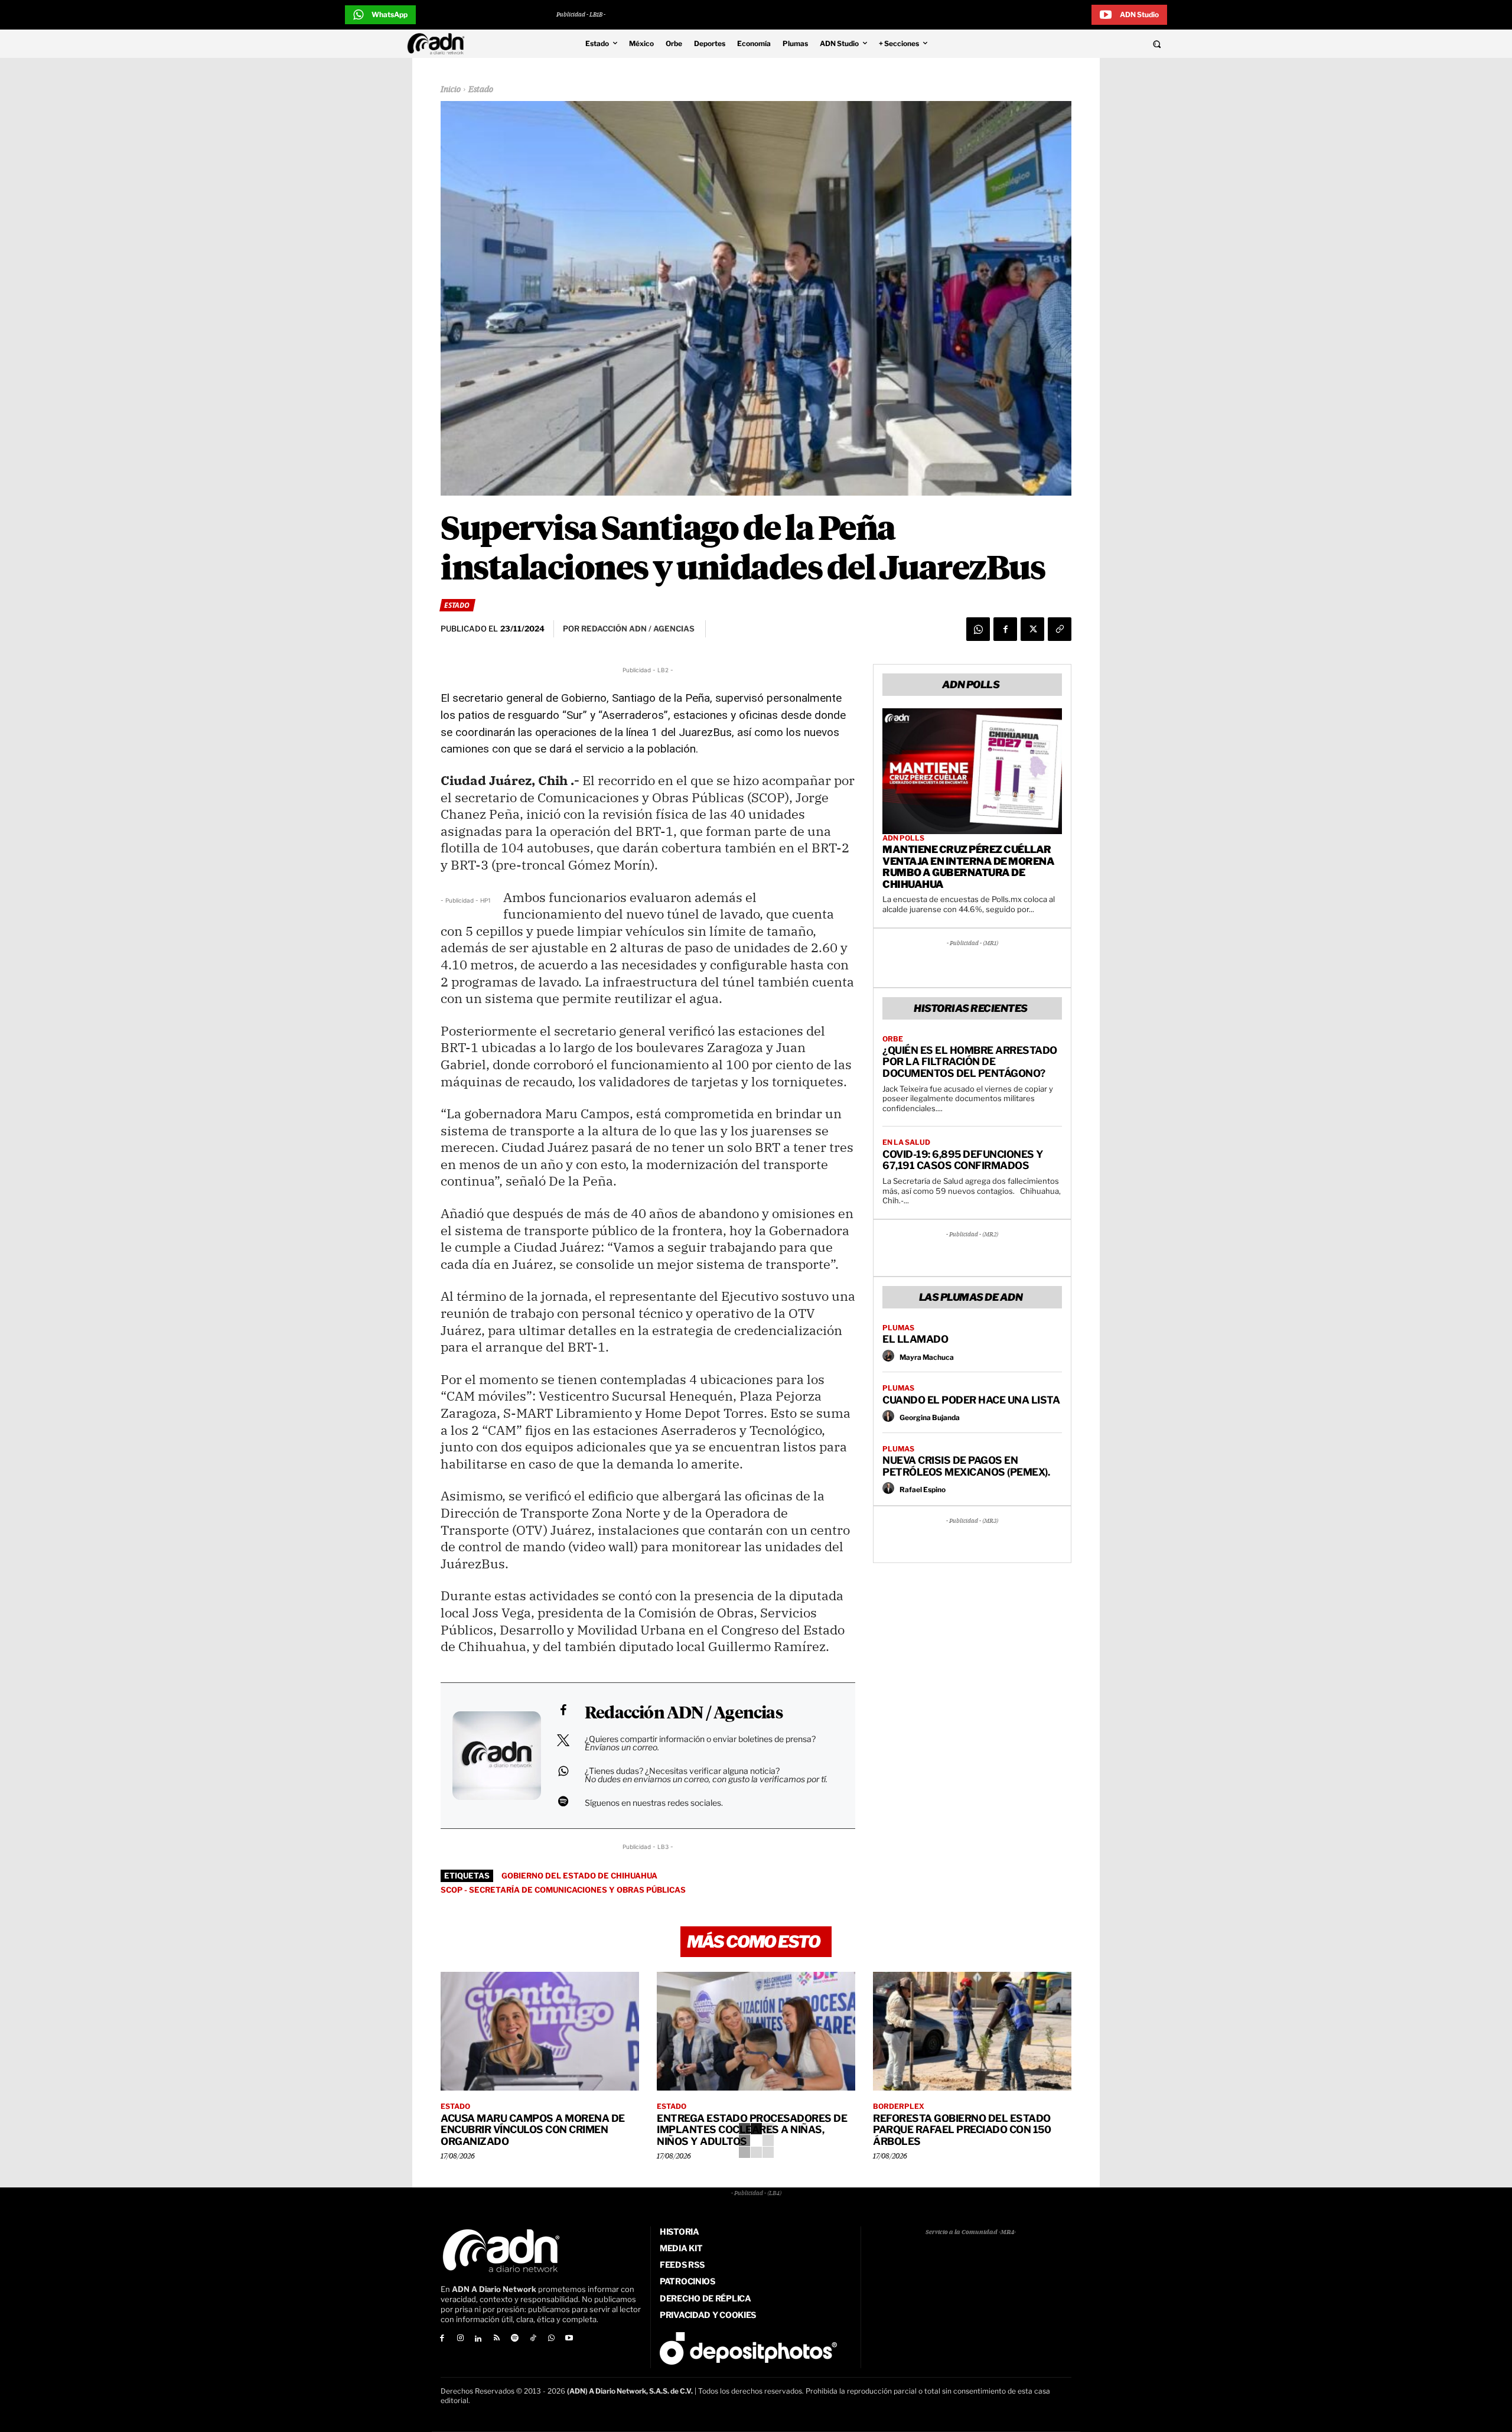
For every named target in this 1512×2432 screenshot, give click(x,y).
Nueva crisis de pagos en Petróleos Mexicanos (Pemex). (966, 1466)
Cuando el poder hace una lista (971, 1400)
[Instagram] (460, 2339)
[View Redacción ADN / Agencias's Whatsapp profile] (563, 1771)
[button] (1076, 44)
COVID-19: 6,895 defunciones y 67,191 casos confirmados (963, 1160)
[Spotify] (515, 2339)
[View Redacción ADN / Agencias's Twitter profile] (563, 1740)
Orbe (893, 1039)
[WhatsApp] (978, 629)
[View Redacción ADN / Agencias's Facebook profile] (563, 1710)
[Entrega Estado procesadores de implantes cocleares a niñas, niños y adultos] (756, 2031)
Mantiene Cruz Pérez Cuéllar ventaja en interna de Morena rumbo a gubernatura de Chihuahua (968, 867)
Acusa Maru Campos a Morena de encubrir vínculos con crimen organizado (533, 2130)
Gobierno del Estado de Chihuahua (579, 1876)
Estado (481, 90)
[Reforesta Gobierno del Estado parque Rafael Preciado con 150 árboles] (972, 2031)
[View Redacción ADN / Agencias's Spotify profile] (563, 1801)
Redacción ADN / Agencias (684, 1714)
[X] (1032, 629)
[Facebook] (1005, 629)
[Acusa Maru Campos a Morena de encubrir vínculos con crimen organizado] (540, 2031)
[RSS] (496, 2339)
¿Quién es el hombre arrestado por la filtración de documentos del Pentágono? (970, 1062)
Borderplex (899, 2107)
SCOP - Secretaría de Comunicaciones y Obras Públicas (563, 1890)
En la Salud (906, 1142)
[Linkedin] (479, 2339)
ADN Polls (903, 838)
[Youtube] (570, 2339)
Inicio (451, 90)
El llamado (915, 1339)
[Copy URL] (1060, 629)
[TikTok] (533, 2339)
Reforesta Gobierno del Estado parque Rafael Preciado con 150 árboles (962, 2130)
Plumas (898, 1328)
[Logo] (439, 44)
